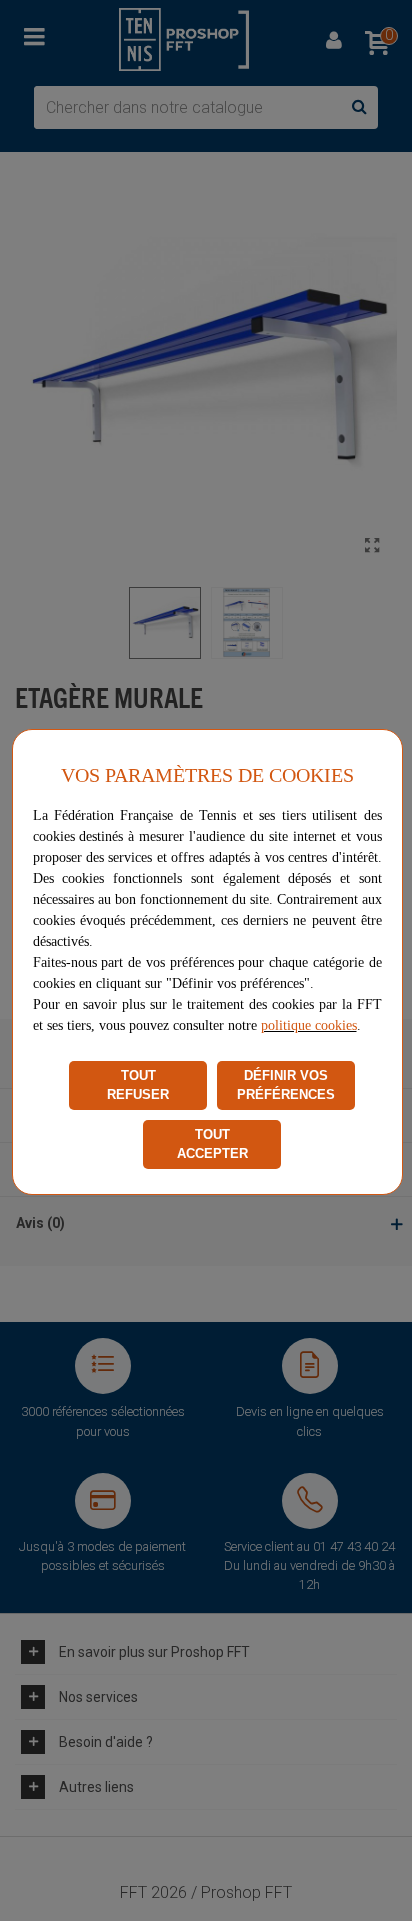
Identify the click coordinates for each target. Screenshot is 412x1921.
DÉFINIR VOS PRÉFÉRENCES (286, 1085)
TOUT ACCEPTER (212, 1144)
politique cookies (309, 1025)
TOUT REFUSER (138, 1085)
